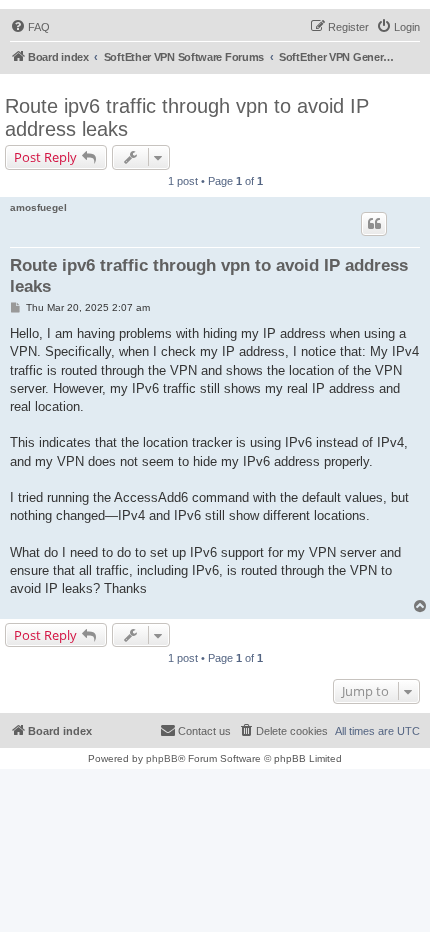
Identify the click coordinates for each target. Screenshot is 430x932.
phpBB (162, 758)
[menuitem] (30, 27)
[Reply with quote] (374, 224)
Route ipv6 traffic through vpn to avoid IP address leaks (187, 117)
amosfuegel (38, 207)
